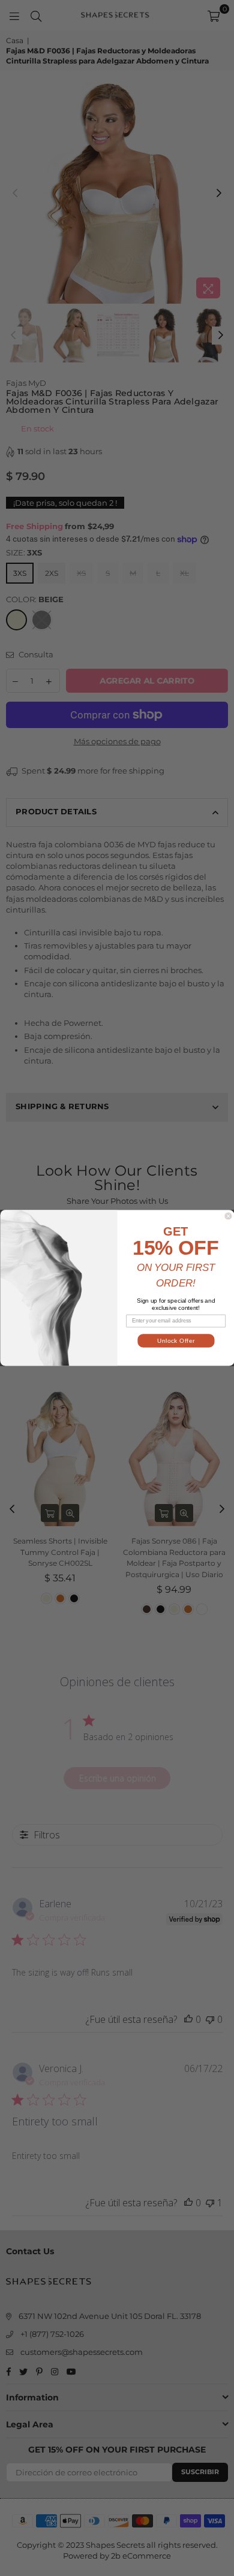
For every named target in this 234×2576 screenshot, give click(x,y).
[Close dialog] (228, 1216)
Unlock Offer (175, 1341)
